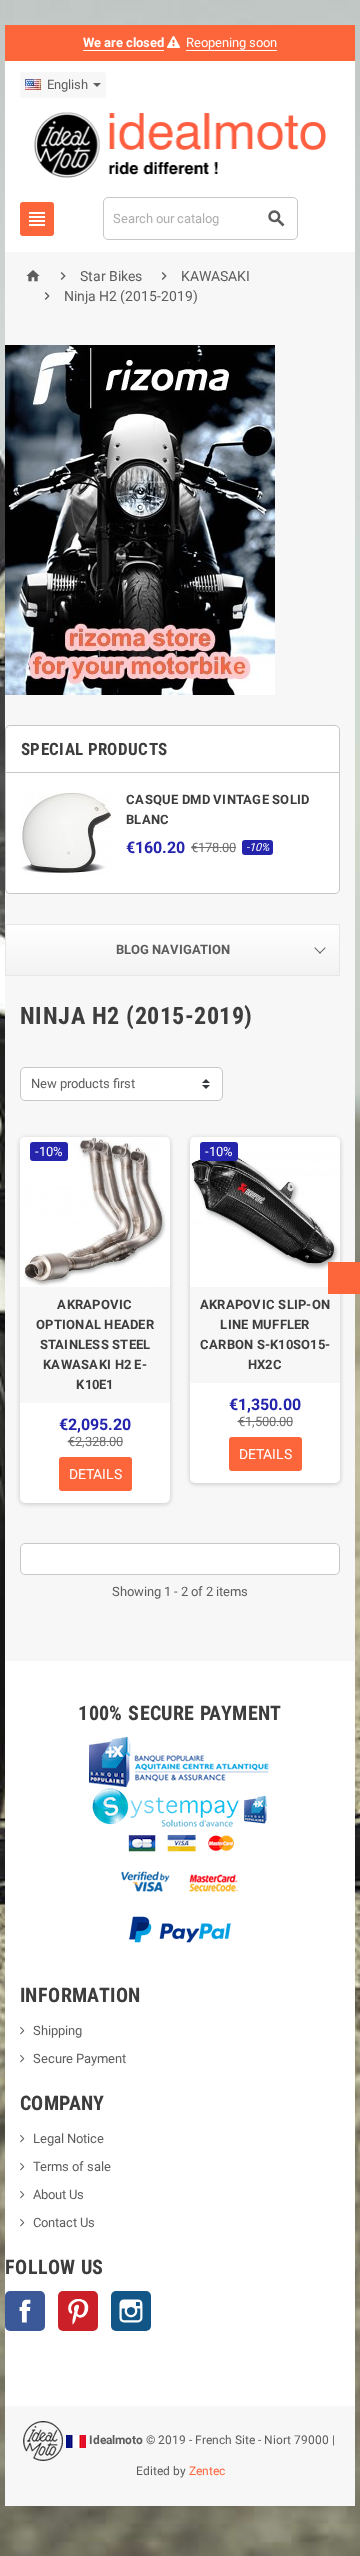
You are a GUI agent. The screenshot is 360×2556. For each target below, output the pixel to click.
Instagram (131, 2311)
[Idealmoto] (180, 147)
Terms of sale (72, 2166)
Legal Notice (68, 2138)
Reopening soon (231, 42)
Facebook (25, 2311)
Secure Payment (79, 2058)
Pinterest (78, 2311)
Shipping (57, 2030)
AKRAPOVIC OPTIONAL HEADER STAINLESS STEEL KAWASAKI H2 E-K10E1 (95, 1344)
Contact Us (64, 2222)
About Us (58, 2194)
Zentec (207, 2471)
